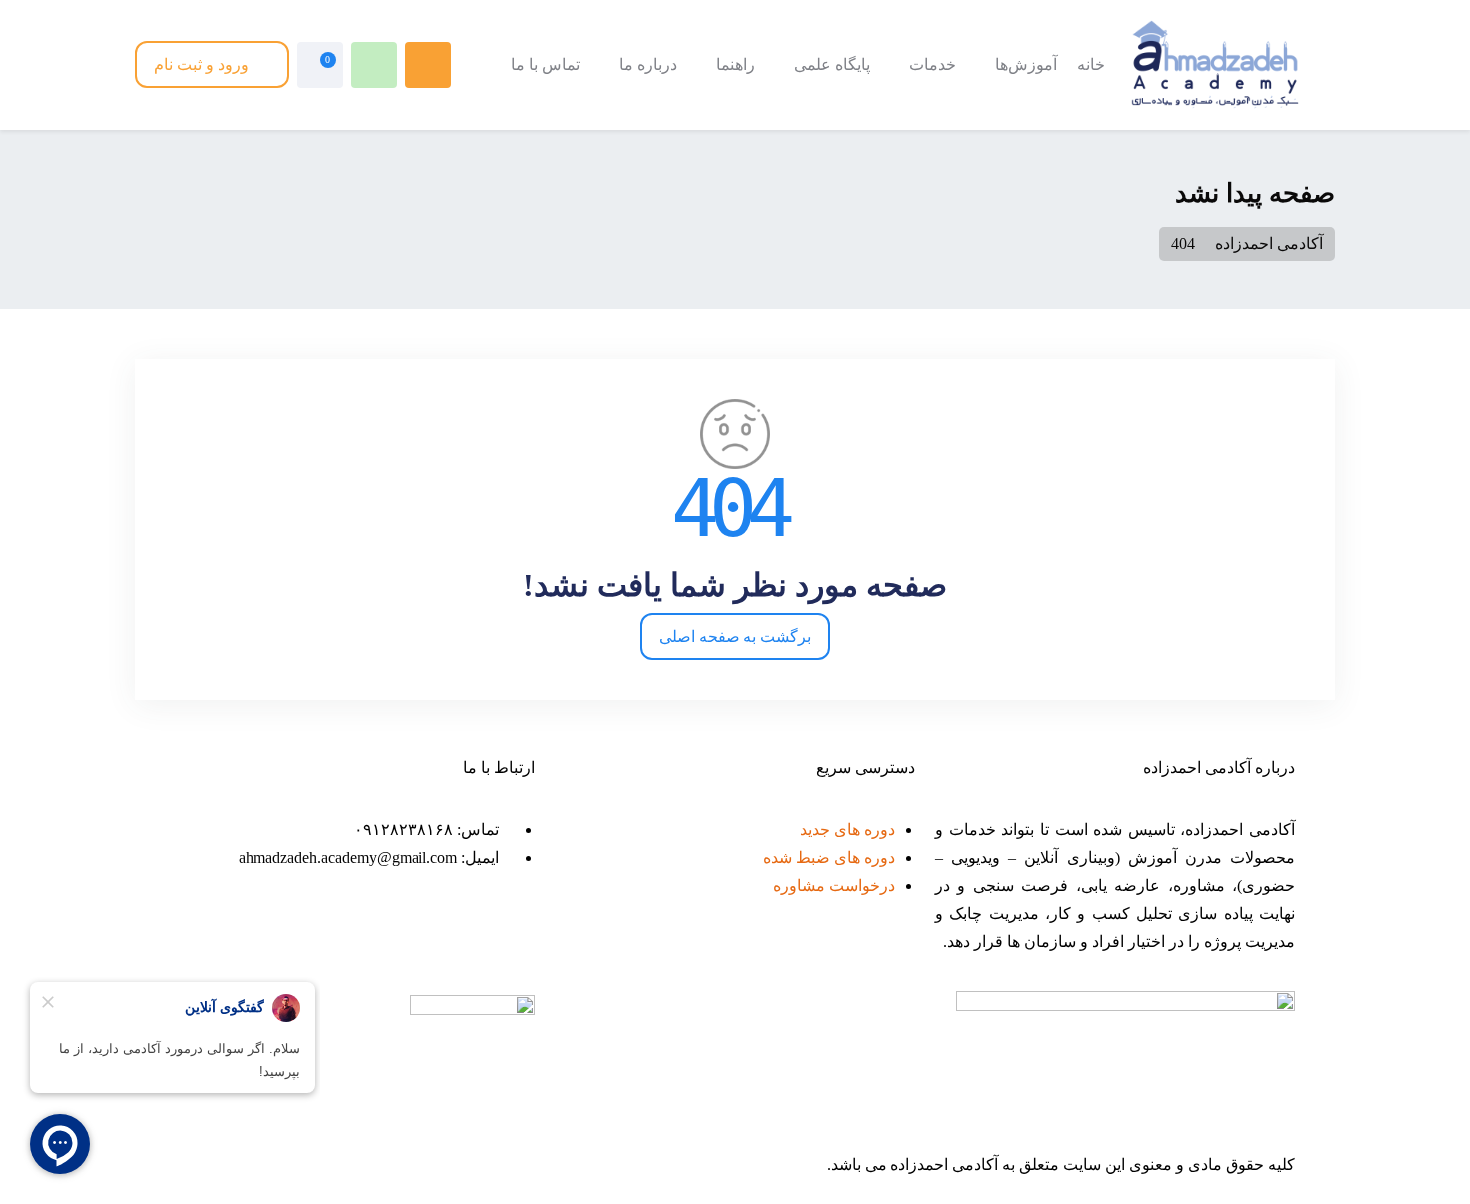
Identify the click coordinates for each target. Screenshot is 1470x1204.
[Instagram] (456, 941)
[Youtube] (348, 941)
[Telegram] (402, 941)
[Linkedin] (294, 941)
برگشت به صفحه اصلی (735, 636)
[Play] (240, 941)
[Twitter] (510, 941)
